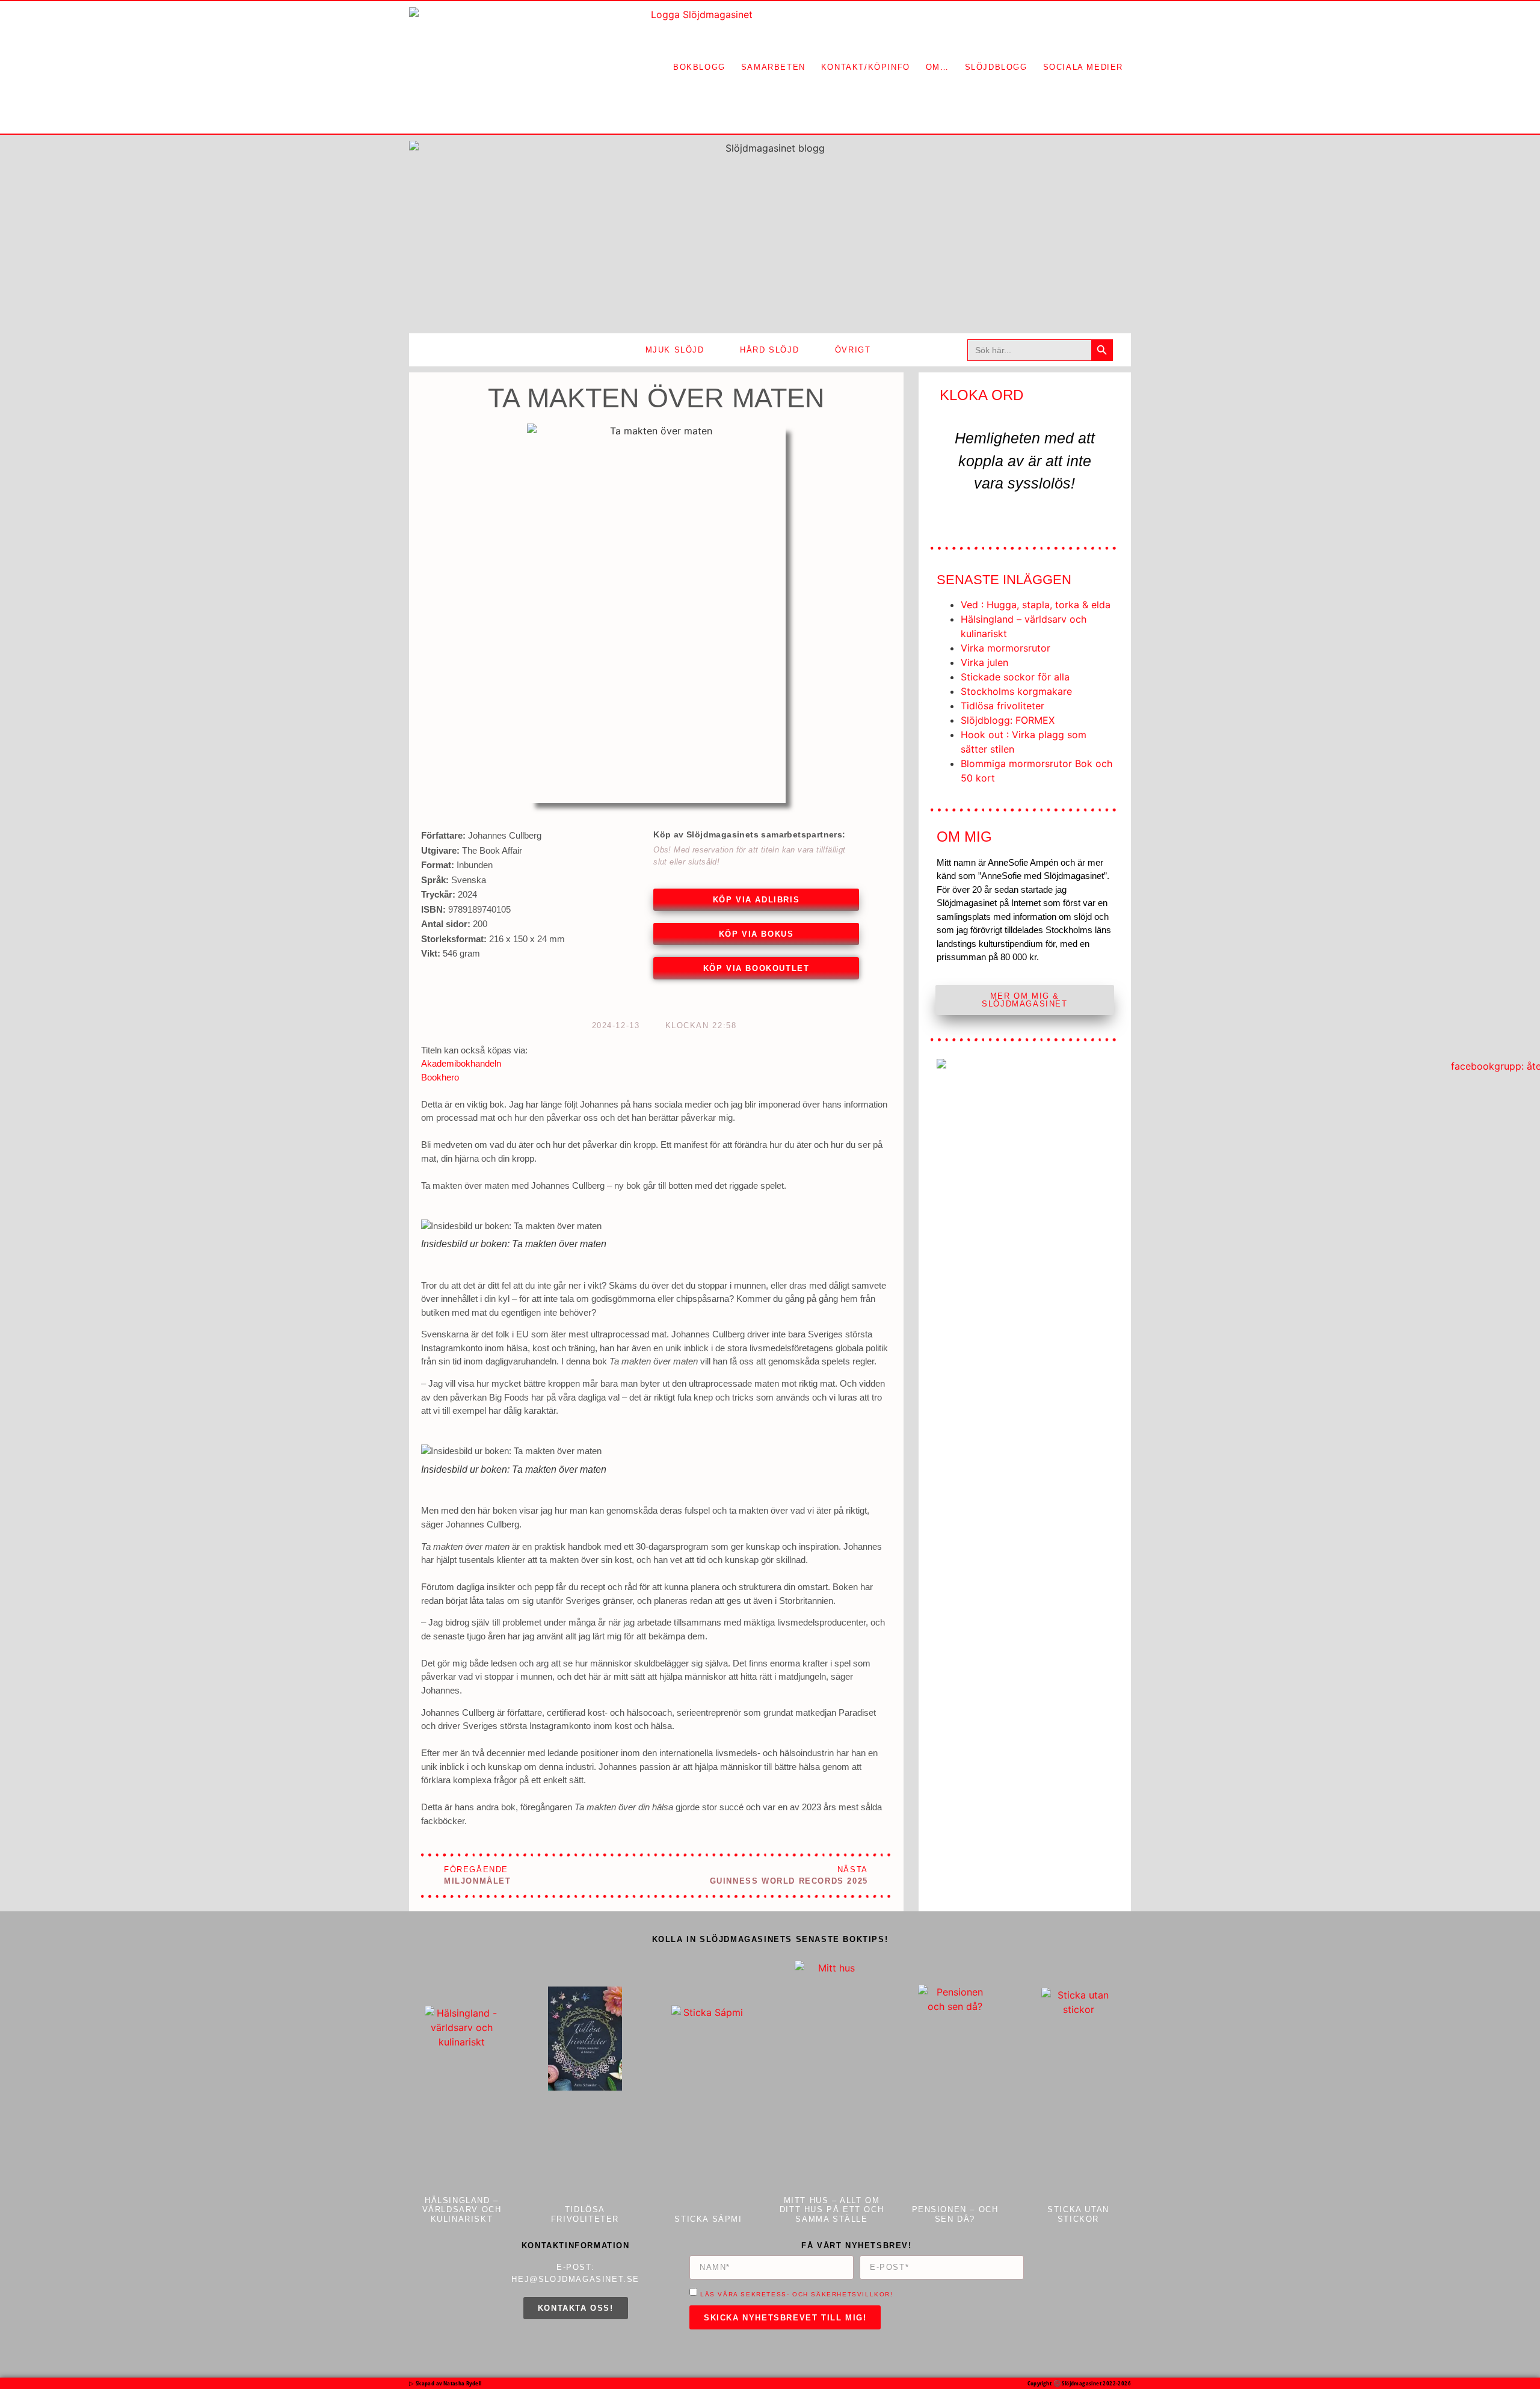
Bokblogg (699, 67)
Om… (938, 67)
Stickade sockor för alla (1015, 677)
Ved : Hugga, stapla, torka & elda (1036, 605)
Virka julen (984, 662)
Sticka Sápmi (708, 2219)
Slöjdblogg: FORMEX (1008, 720)
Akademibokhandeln (461, 1063)
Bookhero (440, 1077)
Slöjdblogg (996, 67)
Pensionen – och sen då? (955, 2214)
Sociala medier (1083, 67)
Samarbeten (773, 67)
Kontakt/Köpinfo (866, 67)
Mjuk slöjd (675, 350)
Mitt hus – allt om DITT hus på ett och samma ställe (832, 2210)
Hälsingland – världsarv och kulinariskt (462, 2210)
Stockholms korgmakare (1016, 691)
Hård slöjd (769, 350)
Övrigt (853, 350)
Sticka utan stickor (1078, 2214)
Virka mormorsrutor (1006, 648)
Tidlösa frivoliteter (1003, 706)
